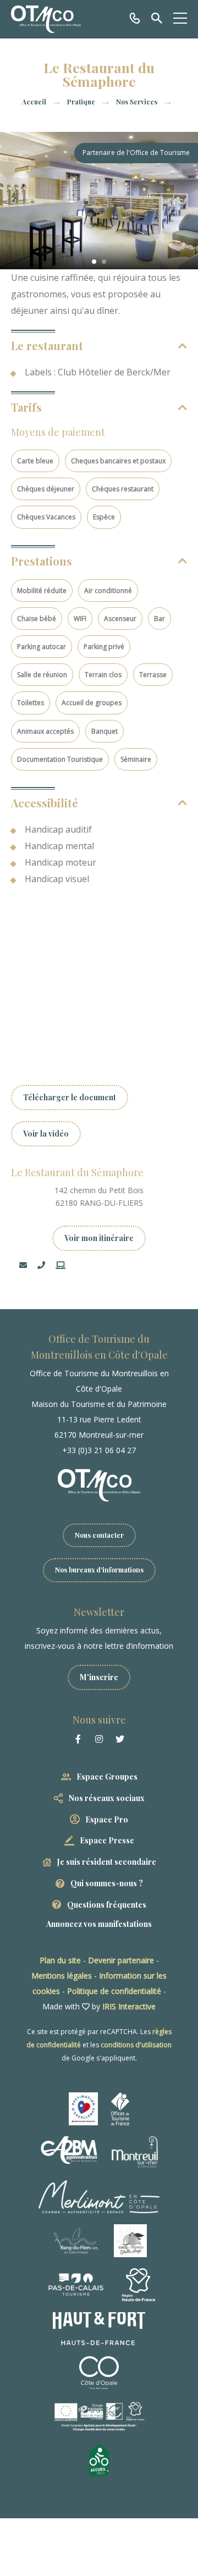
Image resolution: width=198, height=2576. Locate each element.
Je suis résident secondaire (107, 1862)
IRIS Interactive (129, 2006)
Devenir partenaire (121, 1960)
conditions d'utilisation (136, 2045)
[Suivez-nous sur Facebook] (78, 1739)
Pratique (82, 102)
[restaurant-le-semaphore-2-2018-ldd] (99, 201)
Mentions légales (62, 1976)
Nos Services (137, 102)
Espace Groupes (107, 1777)
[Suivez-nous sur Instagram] (99, 1739)
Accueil (34, 102)
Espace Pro (107, 1819)
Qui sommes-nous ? (107, 1883)
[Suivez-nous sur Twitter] (120, 1739)
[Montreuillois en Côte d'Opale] (46, 19)
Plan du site (60, 1960)
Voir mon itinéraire (99, 1238)
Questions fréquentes (107, 1905)
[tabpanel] (99, 201)
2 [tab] (104, 262)
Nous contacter (99, 1535)
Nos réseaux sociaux (107, 1798)
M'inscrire (99, 1677)
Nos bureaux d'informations (99, 1570)
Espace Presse (107, 1840)
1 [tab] (94, 262)
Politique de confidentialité (114, 1991)
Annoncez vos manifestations (99, 1924)
